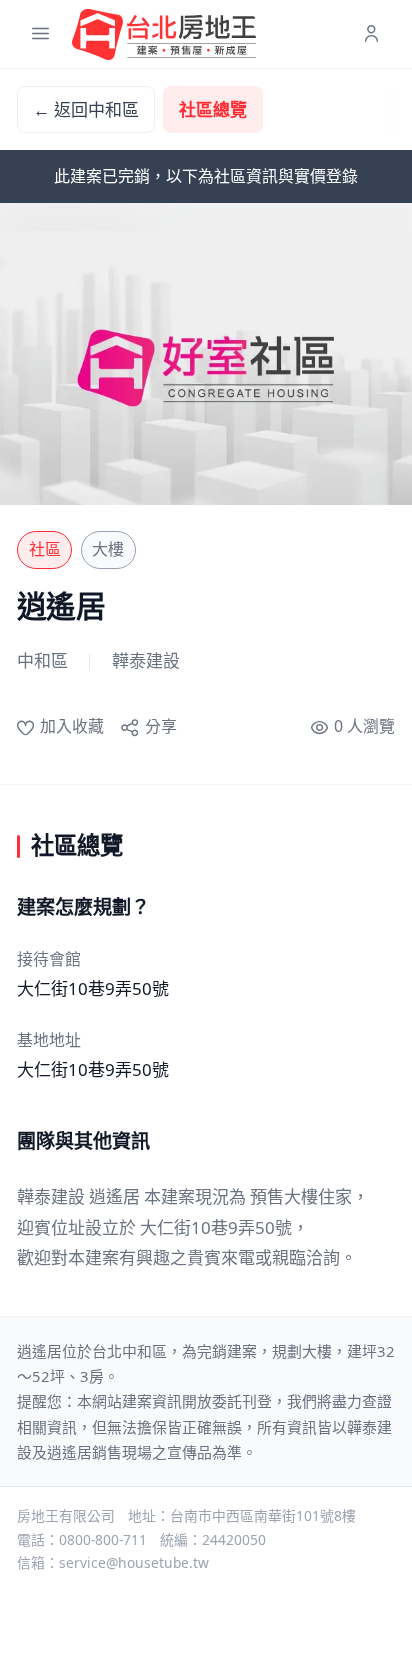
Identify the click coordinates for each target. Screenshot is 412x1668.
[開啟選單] (40, 34)
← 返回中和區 (86, 109)
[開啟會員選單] (371, 34)
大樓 (108, 549)
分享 (160, 726)
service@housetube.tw (134, 1562)
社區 (45, 549)
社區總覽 (213, 109)
